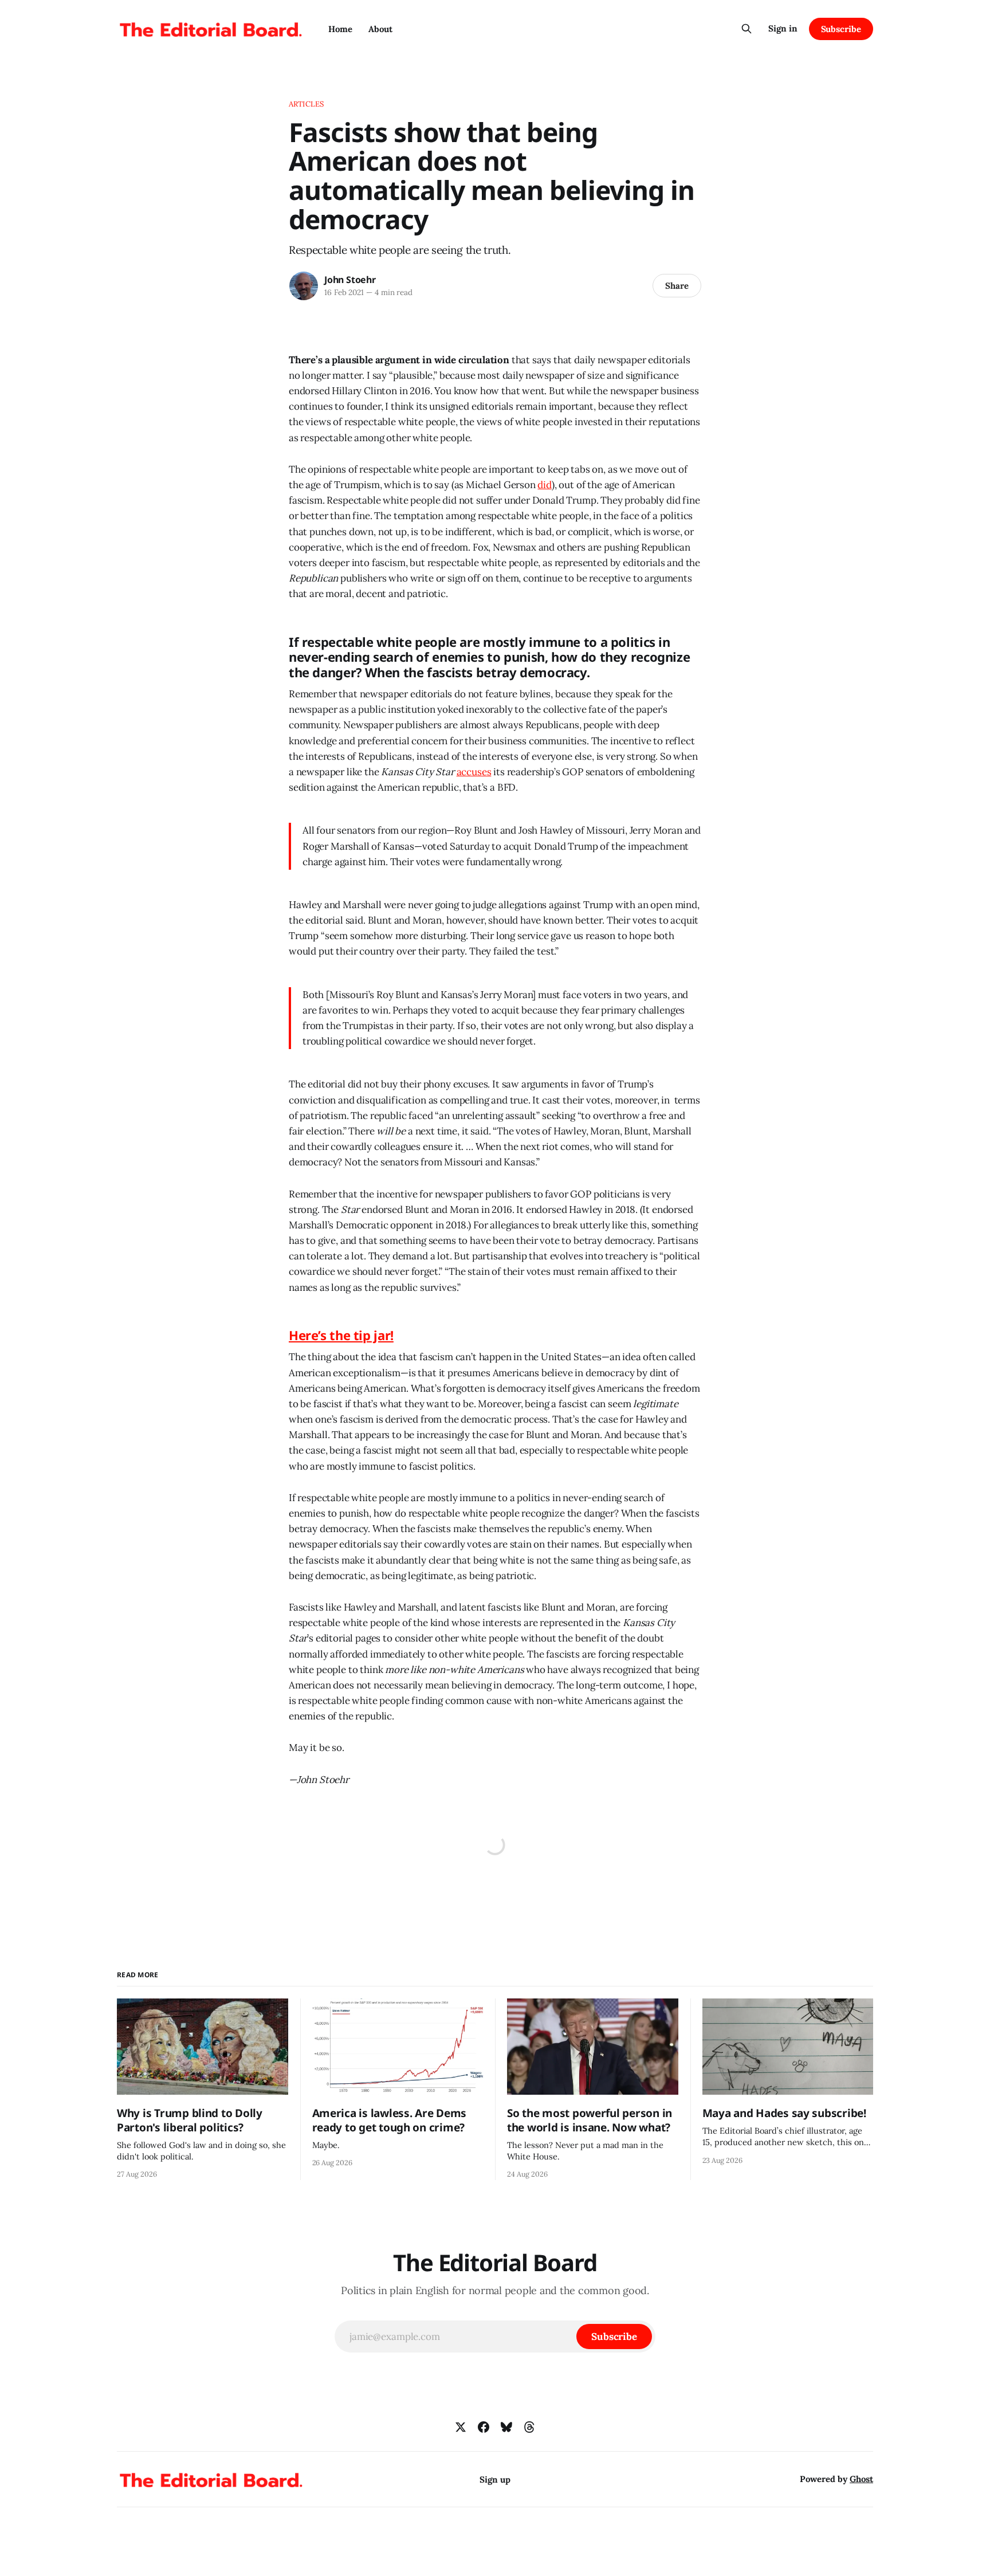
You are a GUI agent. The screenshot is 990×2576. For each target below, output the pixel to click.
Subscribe (841, 29)
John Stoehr (350, 280)
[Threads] (529, 2427)
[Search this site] (747, 29)
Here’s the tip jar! (341, 1335)
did (545, 485)
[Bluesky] (506, 2427)
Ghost (861, 2479)
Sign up (495, 2479)
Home (340, 29)
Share (677, 286)
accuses (474, 772)
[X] (461, 2427)
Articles (306, 104)
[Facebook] (484, 2427)
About (380, 29)
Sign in (783, 28)
